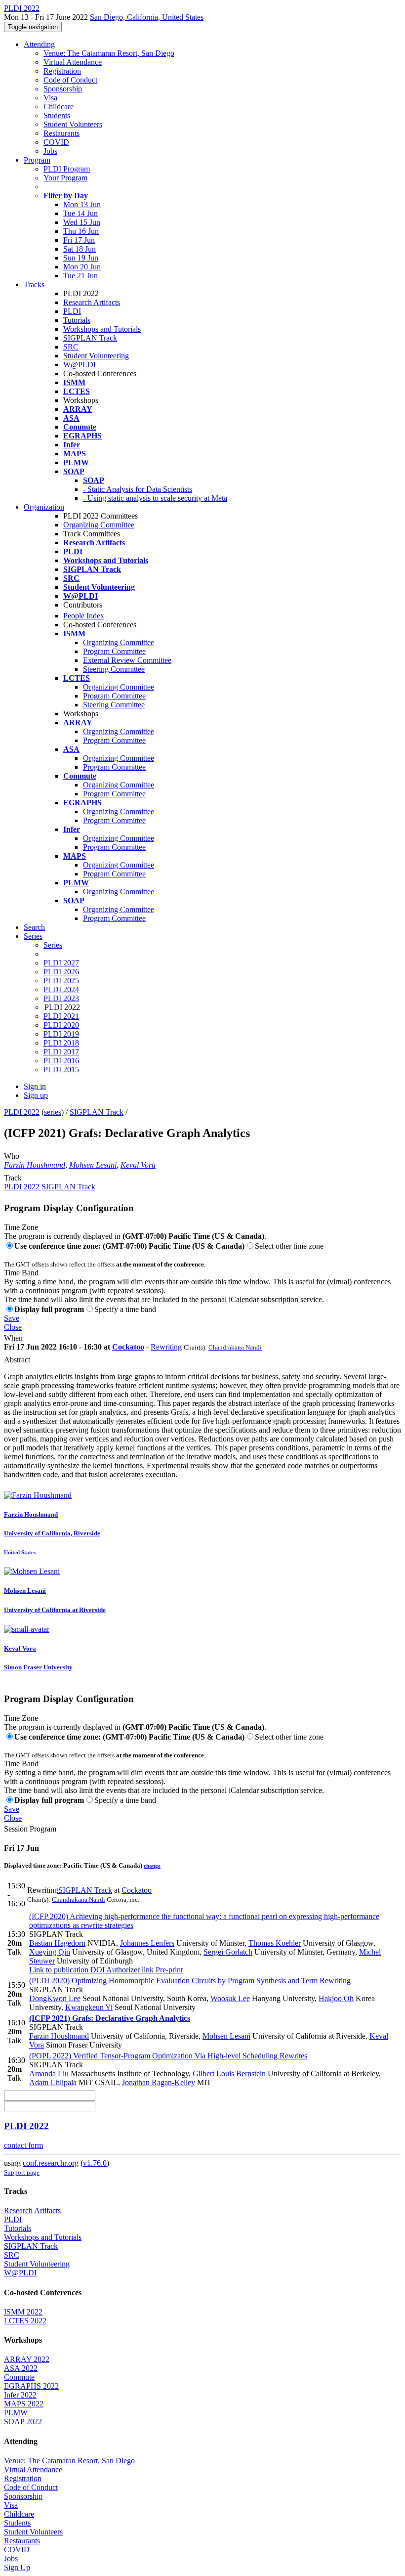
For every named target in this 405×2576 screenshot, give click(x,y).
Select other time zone (289, 1246)
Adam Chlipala (53, 2082)
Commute (19, 2377)
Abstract (17, 1360)
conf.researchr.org (51, 2163)
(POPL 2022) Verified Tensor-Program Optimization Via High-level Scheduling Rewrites (168, 2056)
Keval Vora (138, 1165)
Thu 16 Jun (81, 231)
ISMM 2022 (23, 2312)
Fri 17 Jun (79, 240)
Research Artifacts (92, 302)
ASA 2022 (21, 2368)
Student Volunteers (73, 124)
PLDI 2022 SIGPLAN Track (50, 1187)
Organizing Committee (99, 525)
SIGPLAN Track (90, 338)
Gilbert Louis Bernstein (229, 2074)
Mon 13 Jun (82, 204)
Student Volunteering (96, 356)
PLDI (72, 311)
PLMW (16, 2413)
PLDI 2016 (61, 1061)
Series (53, 945)
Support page (22, 2172)
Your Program (65, 178)
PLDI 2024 (61, 989)
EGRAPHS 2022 (31, 2386)
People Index (84, 616)
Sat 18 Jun (80, 249)
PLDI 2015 (61, 1070)
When (13, 1338)
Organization (44, 507)
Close (13, 1327)
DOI (97, 1970)
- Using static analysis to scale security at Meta (155, 498)
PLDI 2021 (61, 1016)
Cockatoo (128, 1347)
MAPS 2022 (24, 2404)
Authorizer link (129, 1970)
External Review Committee (127, 660)
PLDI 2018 (61, 1043)
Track (13, 1178)
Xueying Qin (50, 1952)
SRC (71, 347)
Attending (39, 44)
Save (12, 1318)
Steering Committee (114, 669)
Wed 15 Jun (82, 222)
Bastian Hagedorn (57, 1943)
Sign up (36, 1095)
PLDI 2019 (61, 1034)
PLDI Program (67, 169)
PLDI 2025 (61, 981)
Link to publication (59, 1970)
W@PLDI (80, 365)
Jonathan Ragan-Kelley (159, 2082)
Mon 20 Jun (82, 267)
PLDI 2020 (61, 1025)
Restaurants (61, 133)
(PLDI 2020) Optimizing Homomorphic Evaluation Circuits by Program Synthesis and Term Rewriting (190, 1981)
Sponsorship (63, 89)
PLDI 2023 (61, 998)
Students (57, 115)
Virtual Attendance (73, 62)
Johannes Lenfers (147, 1943)
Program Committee (114, 651)
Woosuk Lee (230, 1998)
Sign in (35, 1086)
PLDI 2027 (61, 963)
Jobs (50, 151)
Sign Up (17, 2567)
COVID (56, 142)
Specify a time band (125, 1309)
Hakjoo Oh (336, 1998)
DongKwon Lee (55, 1998)
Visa (50, 98)
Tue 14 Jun (81, 213)
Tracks (34, 284)
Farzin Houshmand (35, 1165)
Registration (62, 71)
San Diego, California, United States (147, 17)
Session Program (30, 1829)
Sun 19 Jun (81, 258)
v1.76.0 (95, 2163)
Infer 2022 (20, 2395)
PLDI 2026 (61, 972)
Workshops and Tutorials (102, 329)
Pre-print (168, 1970)
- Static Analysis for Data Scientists (138, 489)
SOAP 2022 (23, 2422)
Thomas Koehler (275, 1943)
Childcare (59, 107)
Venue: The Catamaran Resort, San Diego (109, 53)
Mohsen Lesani (93, 1165)
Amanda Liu (49, 2074)
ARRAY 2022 (27, 2359)
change (152, 1866)
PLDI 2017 (61, 1052)
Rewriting (166, 1347)
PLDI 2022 (22, 1112)
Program (37, 160)
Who (12, 1156)
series (53, 1112)
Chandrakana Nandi (235, 1347)
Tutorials (77, 320)
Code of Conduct (70, 80)
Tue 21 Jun (81, 276)
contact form (23, 2145)
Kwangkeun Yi (89, 2007)
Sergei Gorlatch (228, 1952)
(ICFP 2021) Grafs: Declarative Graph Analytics (110, 2018)
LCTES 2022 (25, 2321)
